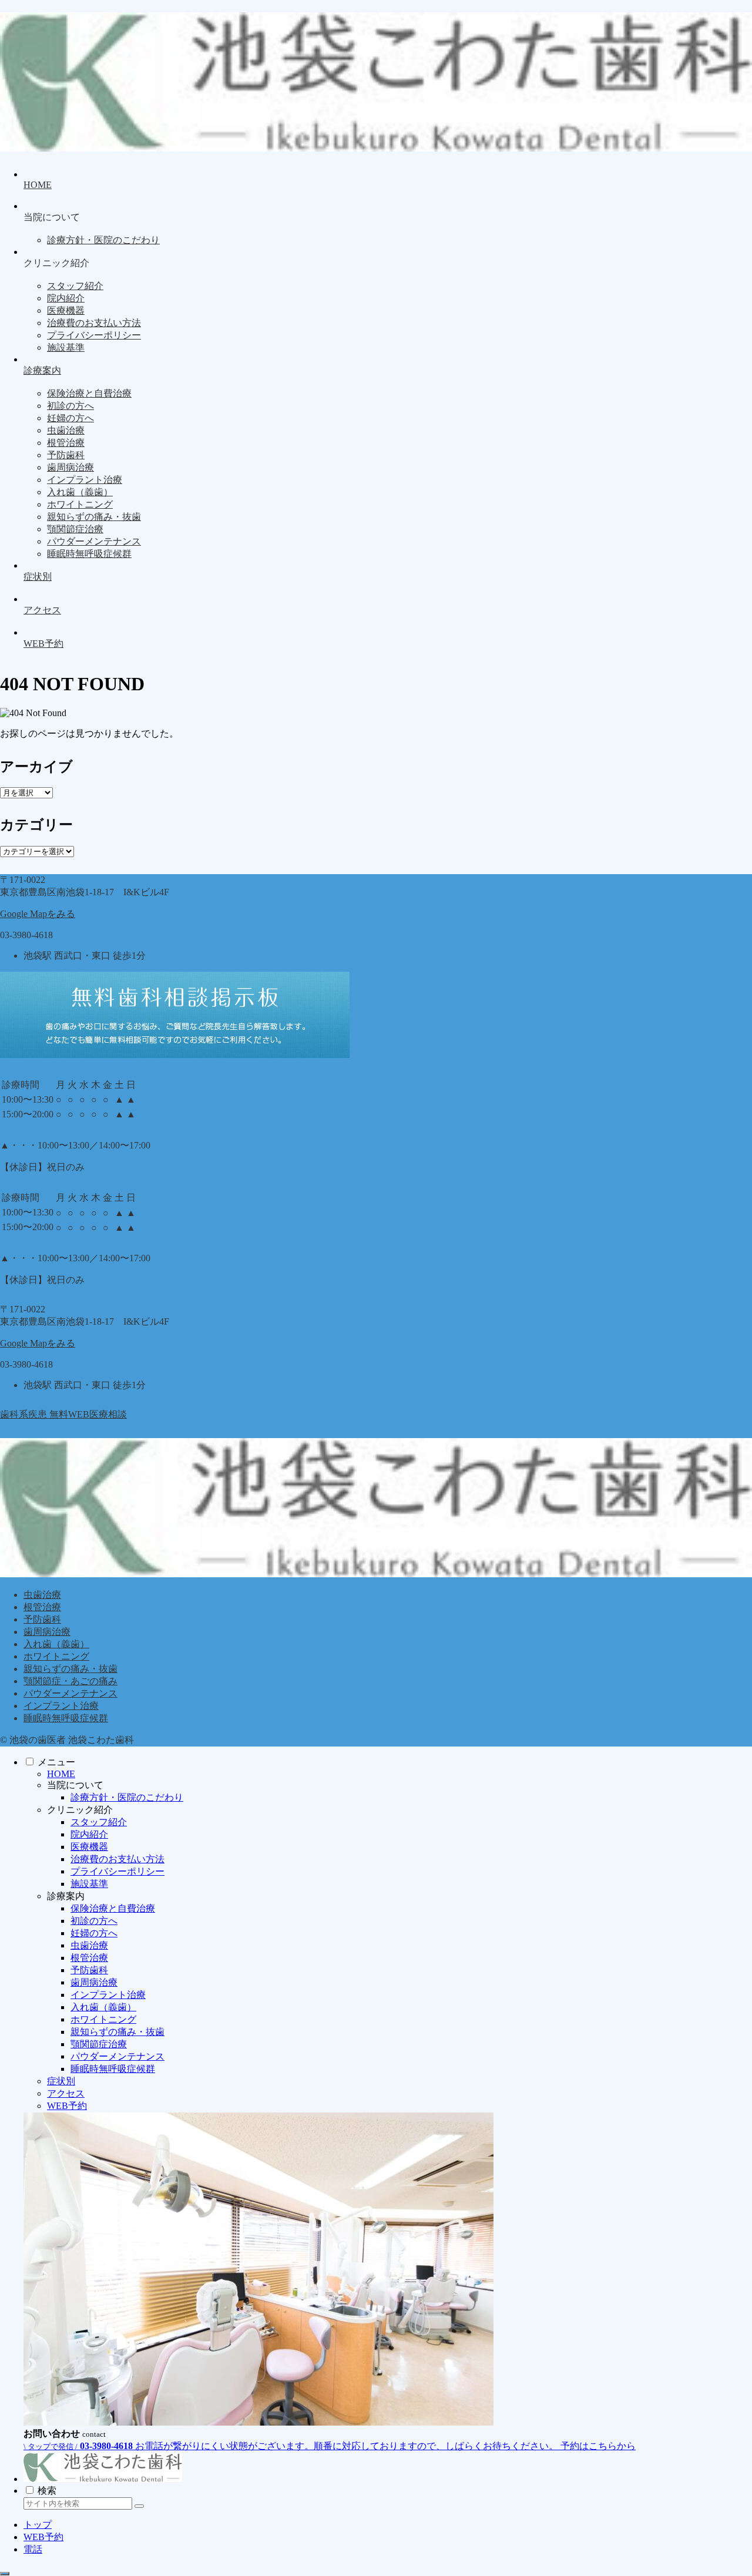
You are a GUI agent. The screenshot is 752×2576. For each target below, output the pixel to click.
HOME (61, 1774)
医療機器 (89, 1847)
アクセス (66, 2093)
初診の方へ (94, 1921)
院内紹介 (89, 1834)
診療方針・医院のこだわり (127, 1797)
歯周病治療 (47, 1632)
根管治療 (42, 1607)
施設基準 (89, 1884)
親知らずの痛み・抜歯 (70, 1669)
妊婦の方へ (94, 1933)
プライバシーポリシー (117, 1871)
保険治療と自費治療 (113, 1908)
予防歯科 (42, 1619)
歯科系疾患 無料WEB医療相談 (63, 1414)
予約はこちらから (598, 2446)
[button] (139, 2506)
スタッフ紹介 (99, 1822)
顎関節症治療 (99, 2044)
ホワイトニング (56, 1656)
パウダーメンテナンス (70, 1693)
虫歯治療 (42, 1595)
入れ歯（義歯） (56, 1644)
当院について (75, 1785)
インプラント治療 (61, 1706)
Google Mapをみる (38, 914)
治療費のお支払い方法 (117, 1859)
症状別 (61, 2081)
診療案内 (66, 1896)
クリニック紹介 (80, 1810)
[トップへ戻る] (5, 2574)
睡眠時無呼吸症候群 (66, 1718)
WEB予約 (67, 2106)
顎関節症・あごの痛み (70, 1681)
